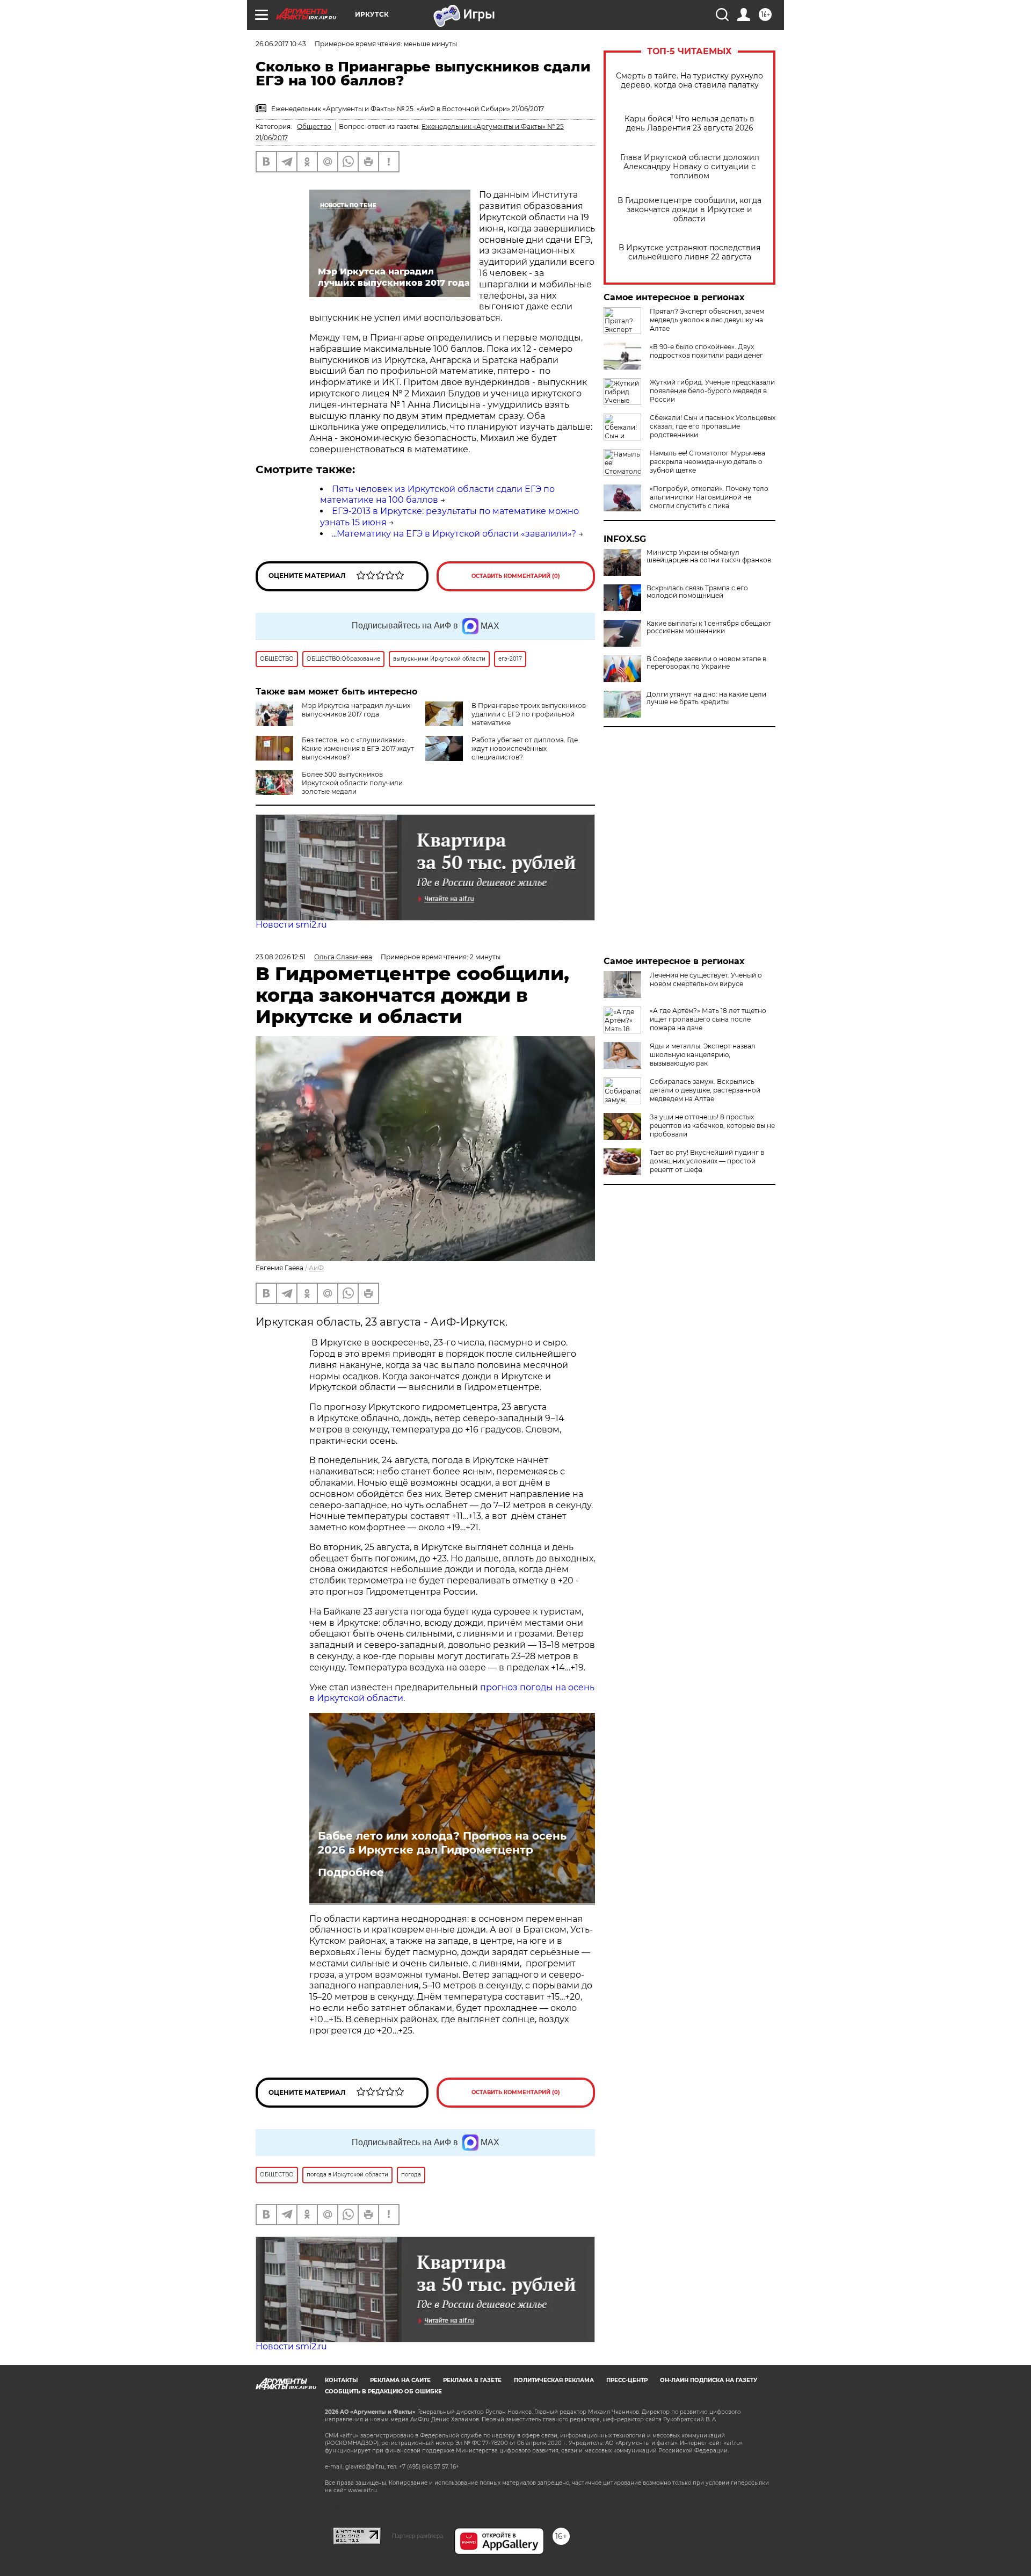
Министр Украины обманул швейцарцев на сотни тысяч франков (709, 556)
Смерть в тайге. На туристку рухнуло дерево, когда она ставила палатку (689, 81)
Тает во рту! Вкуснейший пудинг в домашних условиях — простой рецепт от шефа (707, 1161)
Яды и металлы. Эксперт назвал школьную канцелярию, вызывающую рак (703, 1055)
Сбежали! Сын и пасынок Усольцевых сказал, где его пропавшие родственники (713, 426)
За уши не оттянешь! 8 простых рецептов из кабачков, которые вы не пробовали (712, 1126)
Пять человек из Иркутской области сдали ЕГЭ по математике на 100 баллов (437, 495)
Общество (314, 126)
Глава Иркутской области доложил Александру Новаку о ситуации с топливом (690, 167)
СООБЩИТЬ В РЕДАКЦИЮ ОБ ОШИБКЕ (383, 2392)
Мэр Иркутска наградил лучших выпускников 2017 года (356, 710)
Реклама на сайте (400, 2380)
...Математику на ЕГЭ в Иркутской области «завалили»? (454, 534)
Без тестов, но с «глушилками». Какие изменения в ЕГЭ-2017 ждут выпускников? (358, 748)
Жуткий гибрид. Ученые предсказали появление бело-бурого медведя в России (712, 391)
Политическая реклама (554, 2380)
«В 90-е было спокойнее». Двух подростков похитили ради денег (706, 351)
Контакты (341, 2380)
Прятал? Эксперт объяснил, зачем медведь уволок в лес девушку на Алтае (707, 320)
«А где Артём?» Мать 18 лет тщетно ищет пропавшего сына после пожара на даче (708, 1019)
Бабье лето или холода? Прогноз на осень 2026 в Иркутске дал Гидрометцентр (442, 1843)
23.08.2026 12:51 (281, 957)
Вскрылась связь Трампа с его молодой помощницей (697, 592)
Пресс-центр (627, 2380)
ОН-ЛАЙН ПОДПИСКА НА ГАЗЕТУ (709, 2380)
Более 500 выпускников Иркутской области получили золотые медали (352, 783)
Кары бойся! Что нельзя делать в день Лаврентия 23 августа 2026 (689, 124)
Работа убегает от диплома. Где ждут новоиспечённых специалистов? (525, 748)
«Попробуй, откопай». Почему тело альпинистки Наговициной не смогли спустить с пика (709, 497)
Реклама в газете (472, 2380)
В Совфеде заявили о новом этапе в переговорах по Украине (706, 663)
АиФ (316, 1268)
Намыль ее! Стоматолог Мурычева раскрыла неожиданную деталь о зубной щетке (707, 462)
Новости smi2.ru (291, 925)
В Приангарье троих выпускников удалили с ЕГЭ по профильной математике (529, 714)
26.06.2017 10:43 (281, 44)
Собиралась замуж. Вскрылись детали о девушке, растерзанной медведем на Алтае (705, 1090)
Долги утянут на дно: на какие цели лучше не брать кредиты (706, 698)
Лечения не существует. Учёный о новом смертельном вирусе (706, 979)
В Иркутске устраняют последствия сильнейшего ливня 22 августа (689, 252)
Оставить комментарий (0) (516, 576)
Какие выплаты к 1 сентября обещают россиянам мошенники (709, 627)
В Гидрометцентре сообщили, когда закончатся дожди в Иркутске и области (689, 210)
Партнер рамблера (418, 2536)
